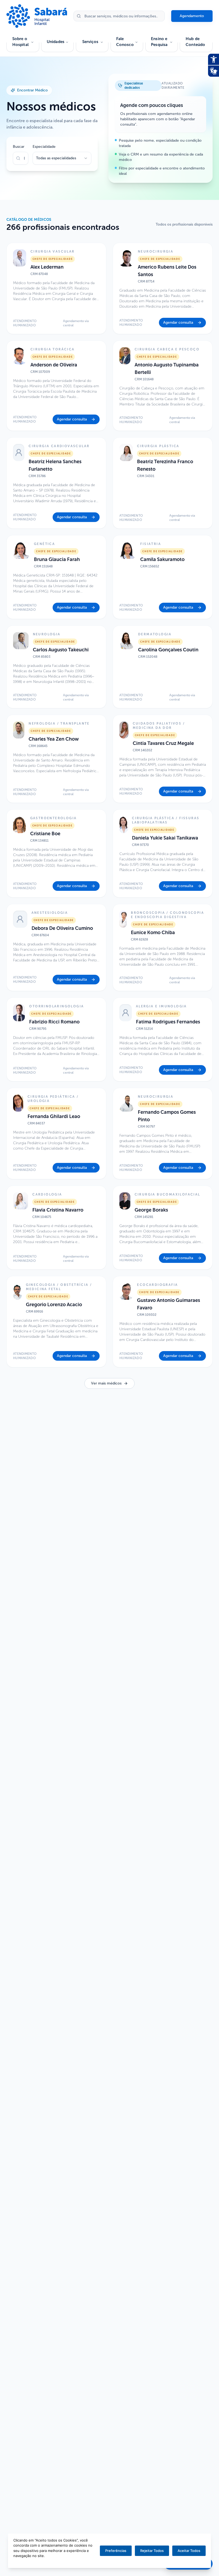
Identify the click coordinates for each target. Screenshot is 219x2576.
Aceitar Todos (189, 2551)
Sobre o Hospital (20, 42)
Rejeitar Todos (152, 2551)
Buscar (19, 147)
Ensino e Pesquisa (159, 42)
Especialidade (44, 147)
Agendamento (192, 16)
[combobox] (62, 158)
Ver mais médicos (106, 1383)
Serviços (90, 42)
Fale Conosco (125, 42)
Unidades (56, 42)
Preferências (116, 2551)
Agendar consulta (178, 322)
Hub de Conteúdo (195, 42)
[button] (56, 288)
